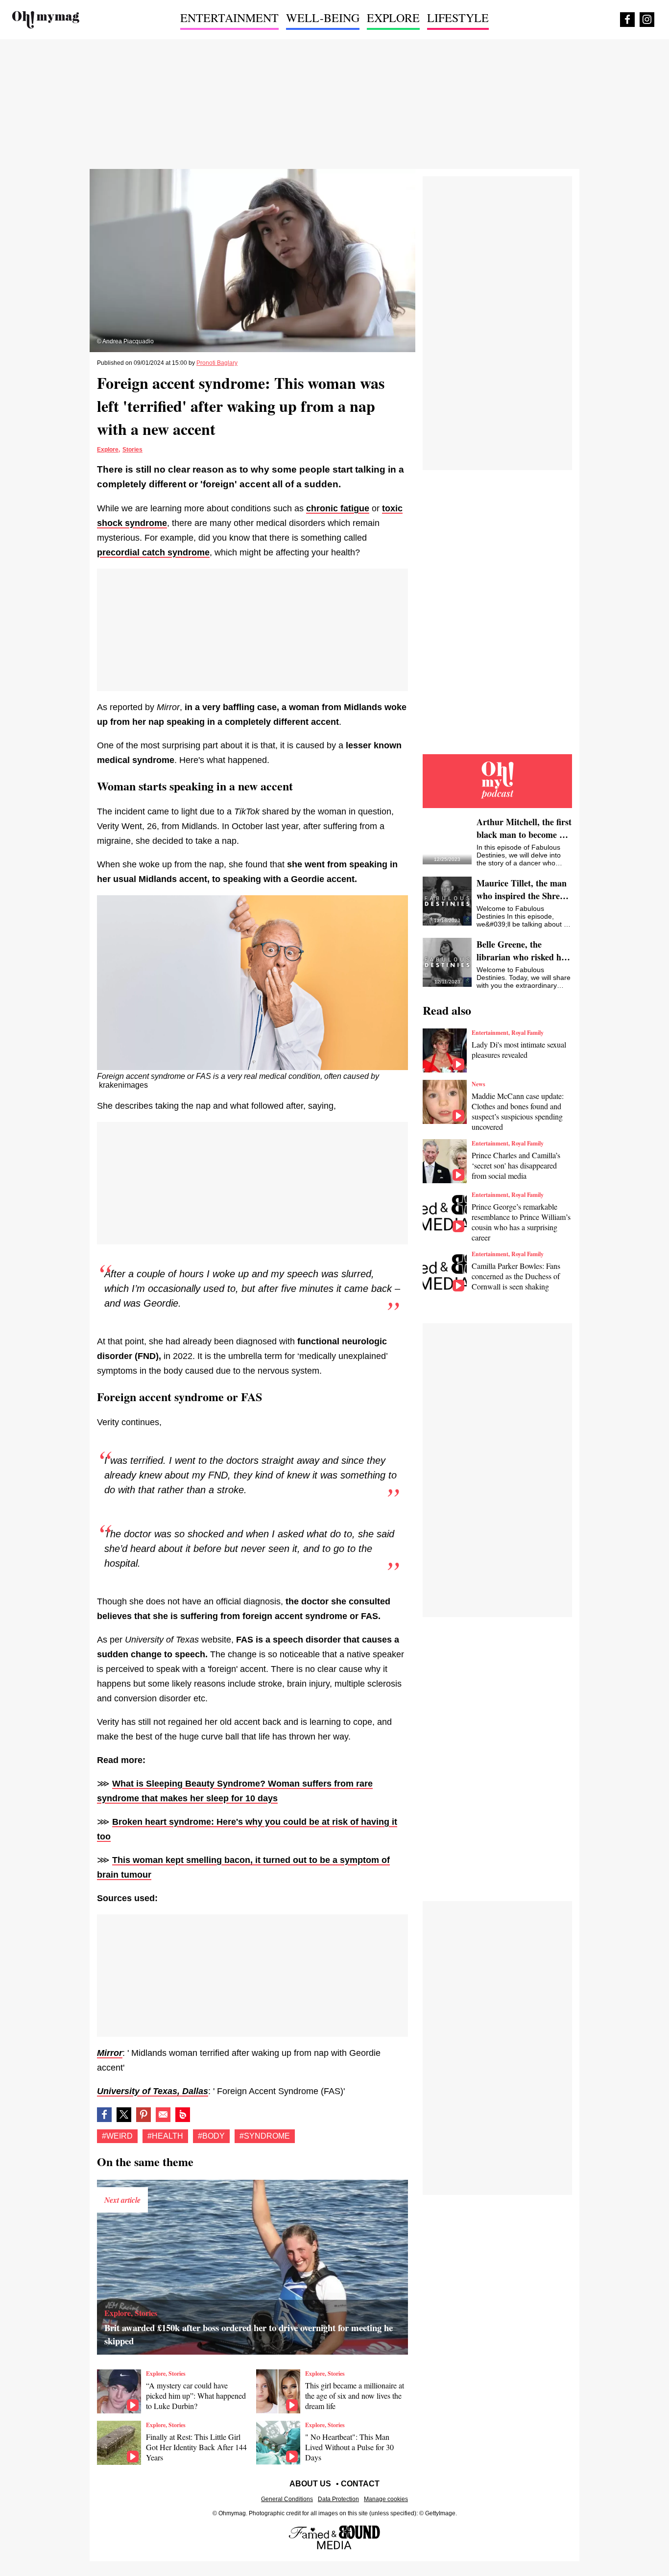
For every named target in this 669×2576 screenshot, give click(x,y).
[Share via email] (163, 2115)
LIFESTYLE (458, 18)
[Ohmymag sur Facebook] (627, 20)
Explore (108, 450)
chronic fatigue (338, 508)
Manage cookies (386, 2499)
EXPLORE (393, 18)
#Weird (117, 2136)
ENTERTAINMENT (229, 18)
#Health (165, 2136)
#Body (211, 2136)
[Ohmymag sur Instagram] (647, 20)
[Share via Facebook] (104, 2115)
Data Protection (338, 2499)
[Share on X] (124, 2115)
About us (310, 2484)
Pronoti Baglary (217, 363)
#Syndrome (265, 2136)
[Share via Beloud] (183, 2115)
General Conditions (287, 2499)
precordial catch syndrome (153, 552)
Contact (360, 2484)
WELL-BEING (323, 18)
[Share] (143, 2115)
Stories (132, 450)
